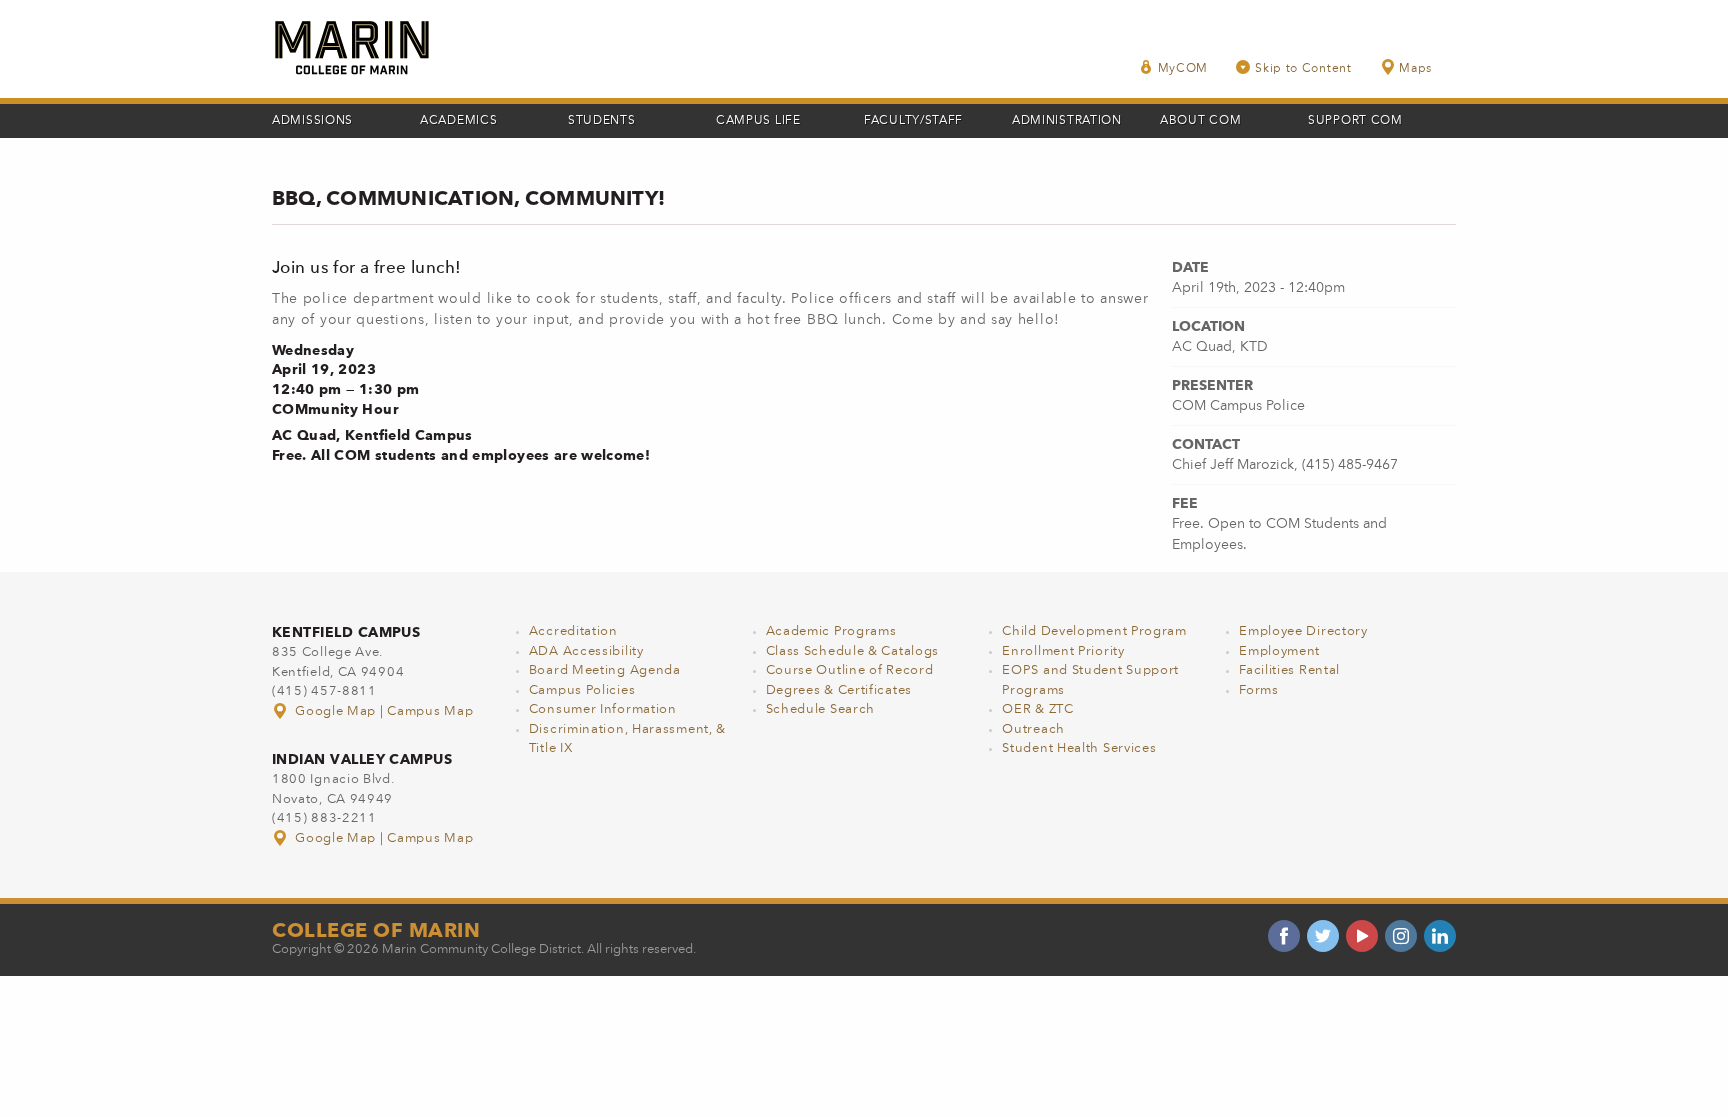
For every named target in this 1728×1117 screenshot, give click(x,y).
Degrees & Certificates (839, 690)
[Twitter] (1323, 936)
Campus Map (430, 711)
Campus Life (758, 121)
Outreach (1033, 729)
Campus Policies (582, 690)
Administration (1067, 121)
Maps (1415, 69)
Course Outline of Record (850, 670)
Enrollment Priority (1063, 651)
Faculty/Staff (913, 121)
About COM (1200, 121)
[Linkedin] (1440, 936)
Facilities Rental (1289, 670)
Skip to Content (1303, 69)
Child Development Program (1094, 631)
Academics (458, 121)
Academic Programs (831, 631)
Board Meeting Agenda (605, 670)
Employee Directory (1303, 631)
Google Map (336, 711)
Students (602, 121)
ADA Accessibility (586, 651)
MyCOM (1183, 69)
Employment (1279, 651)
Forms (1259, 690)
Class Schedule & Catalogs (853, 651)
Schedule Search (821, 709)
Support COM (1355, 121)
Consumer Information (603, 709)
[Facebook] (1284, 936)
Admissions (312, 121)
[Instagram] (1401, 936)
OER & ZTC (1037, 709)
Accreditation (573, 631)
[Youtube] (1362, 936)
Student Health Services (1079, 748)
